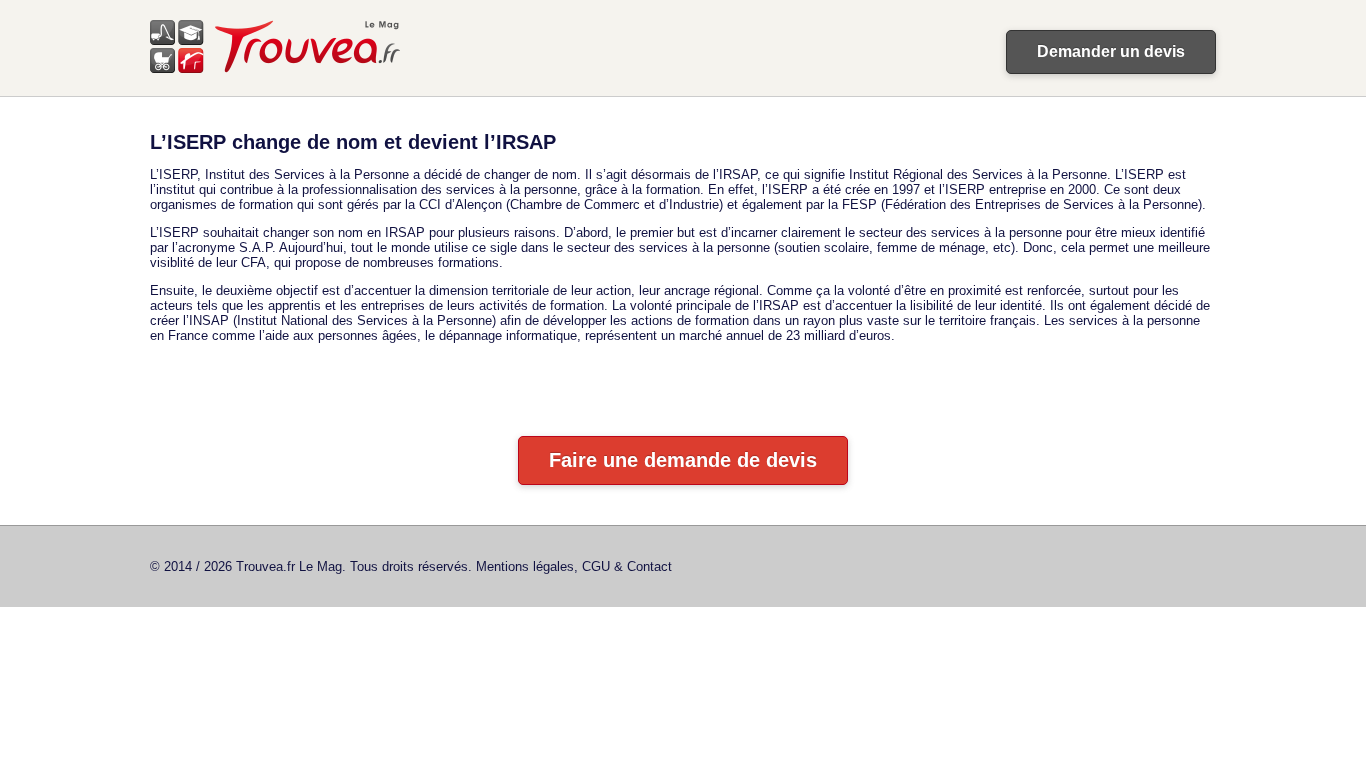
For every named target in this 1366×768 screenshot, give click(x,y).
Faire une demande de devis (683, 460)
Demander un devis (1111, 51)
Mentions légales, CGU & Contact (574, 566)
